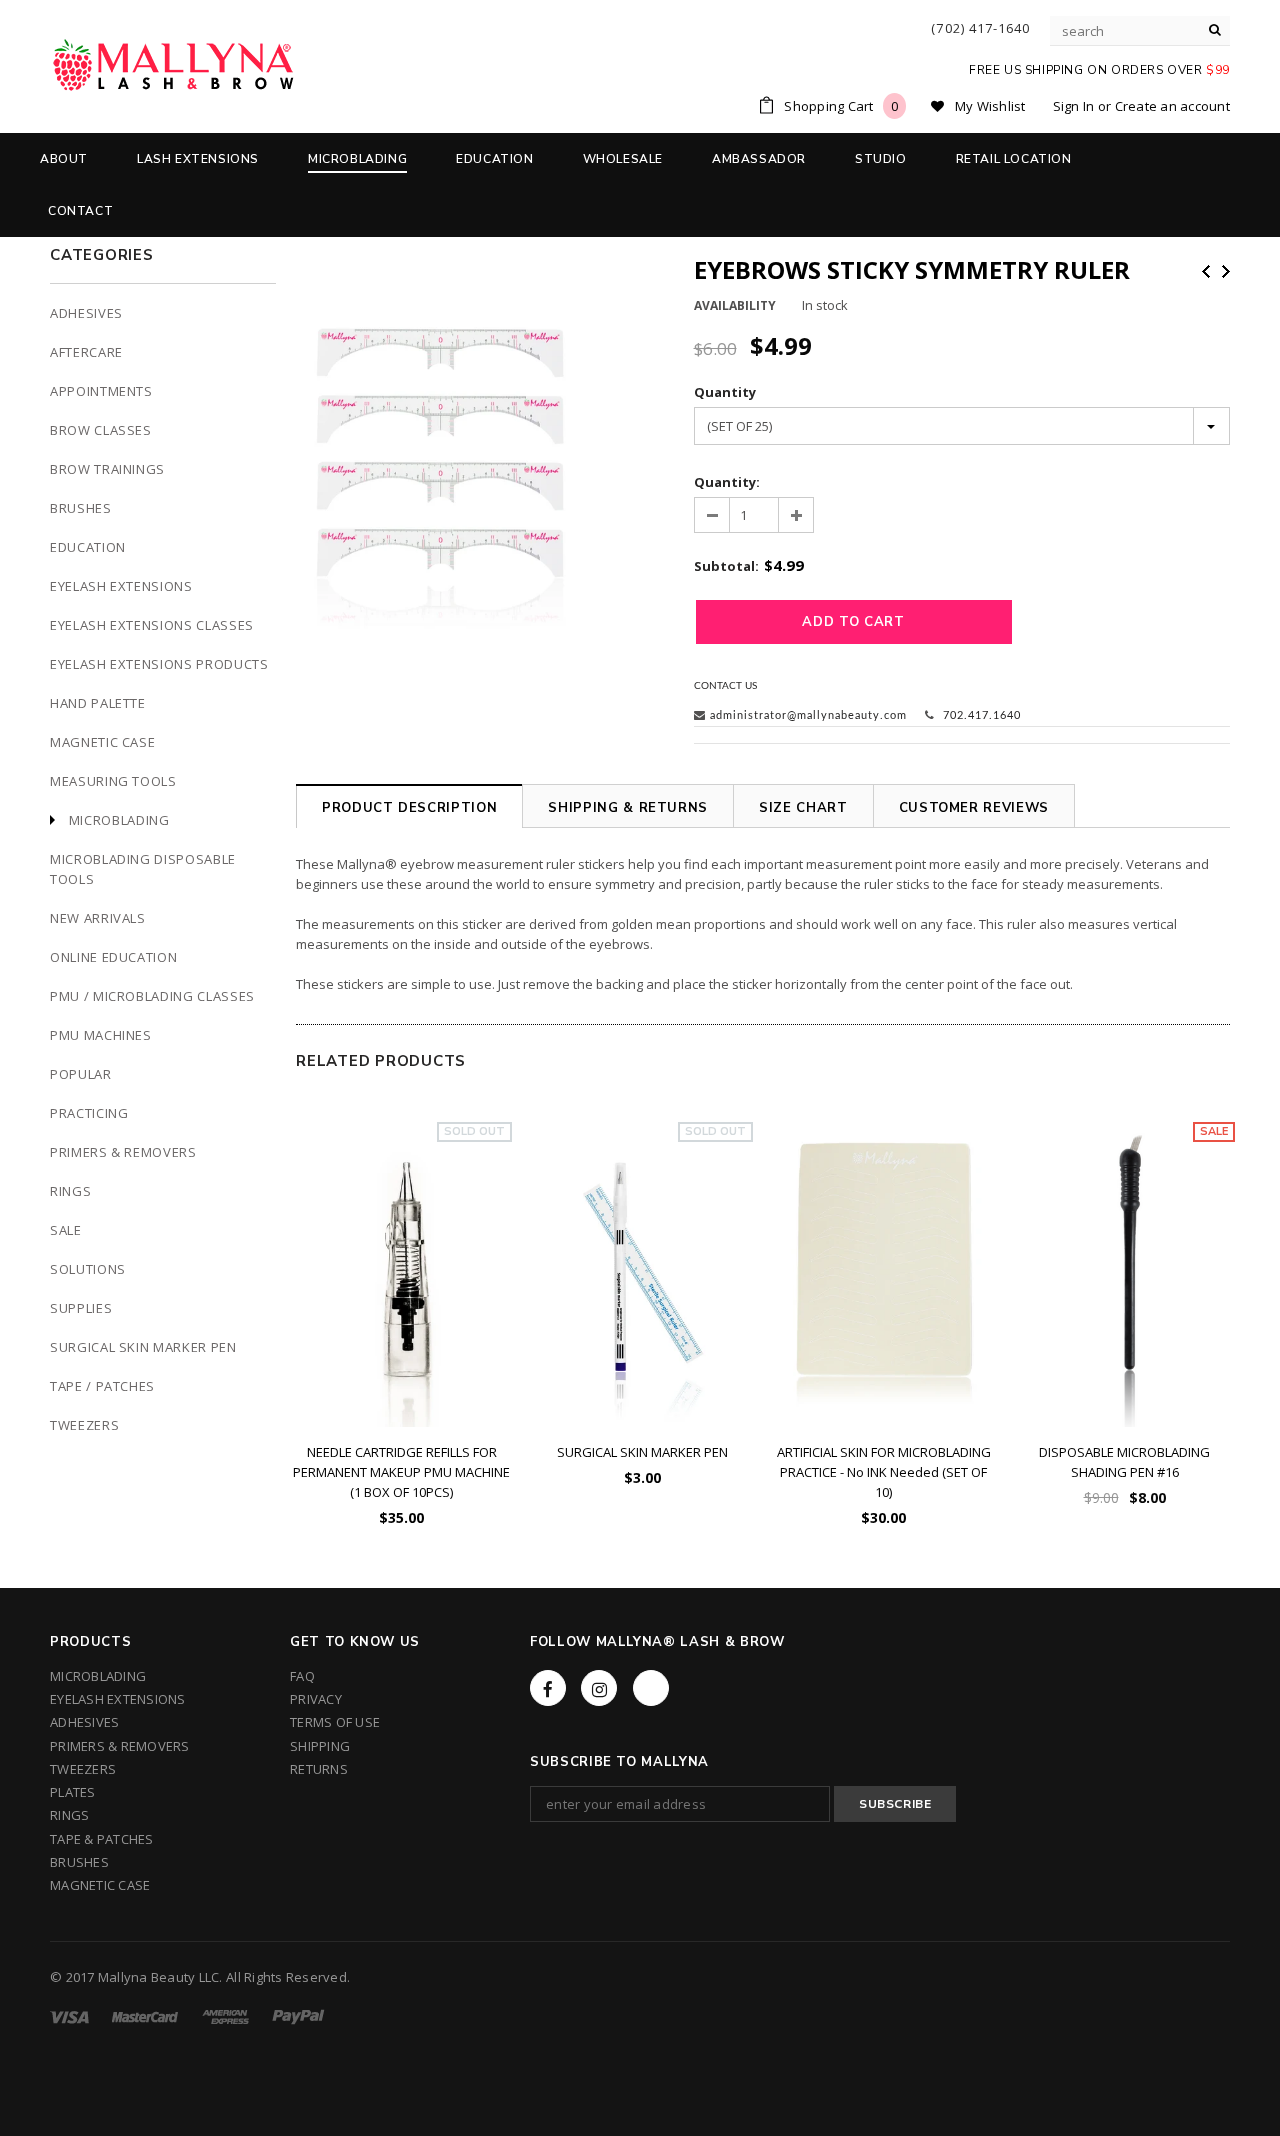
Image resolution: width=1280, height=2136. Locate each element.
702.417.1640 (980, 715)
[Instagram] (599, 1688)
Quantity (725, 392)
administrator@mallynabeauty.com (808, 715)
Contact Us (725, 686)
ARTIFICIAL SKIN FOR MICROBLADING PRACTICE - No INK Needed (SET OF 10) (884, 1472)
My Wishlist (990, 106)
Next (1226, 271)
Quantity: (727, 482)
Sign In (1074, 106)
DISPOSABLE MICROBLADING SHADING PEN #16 (1124, 1462)
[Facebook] (548, 1688)
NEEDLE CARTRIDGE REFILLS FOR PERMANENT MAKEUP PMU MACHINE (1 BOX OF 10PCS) (401, 1472)
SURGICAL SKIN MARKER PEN (642, 1452)
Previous (1206, 271)
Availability (735, 305)
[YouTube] (651, 1688)
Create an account (1172, 106)
